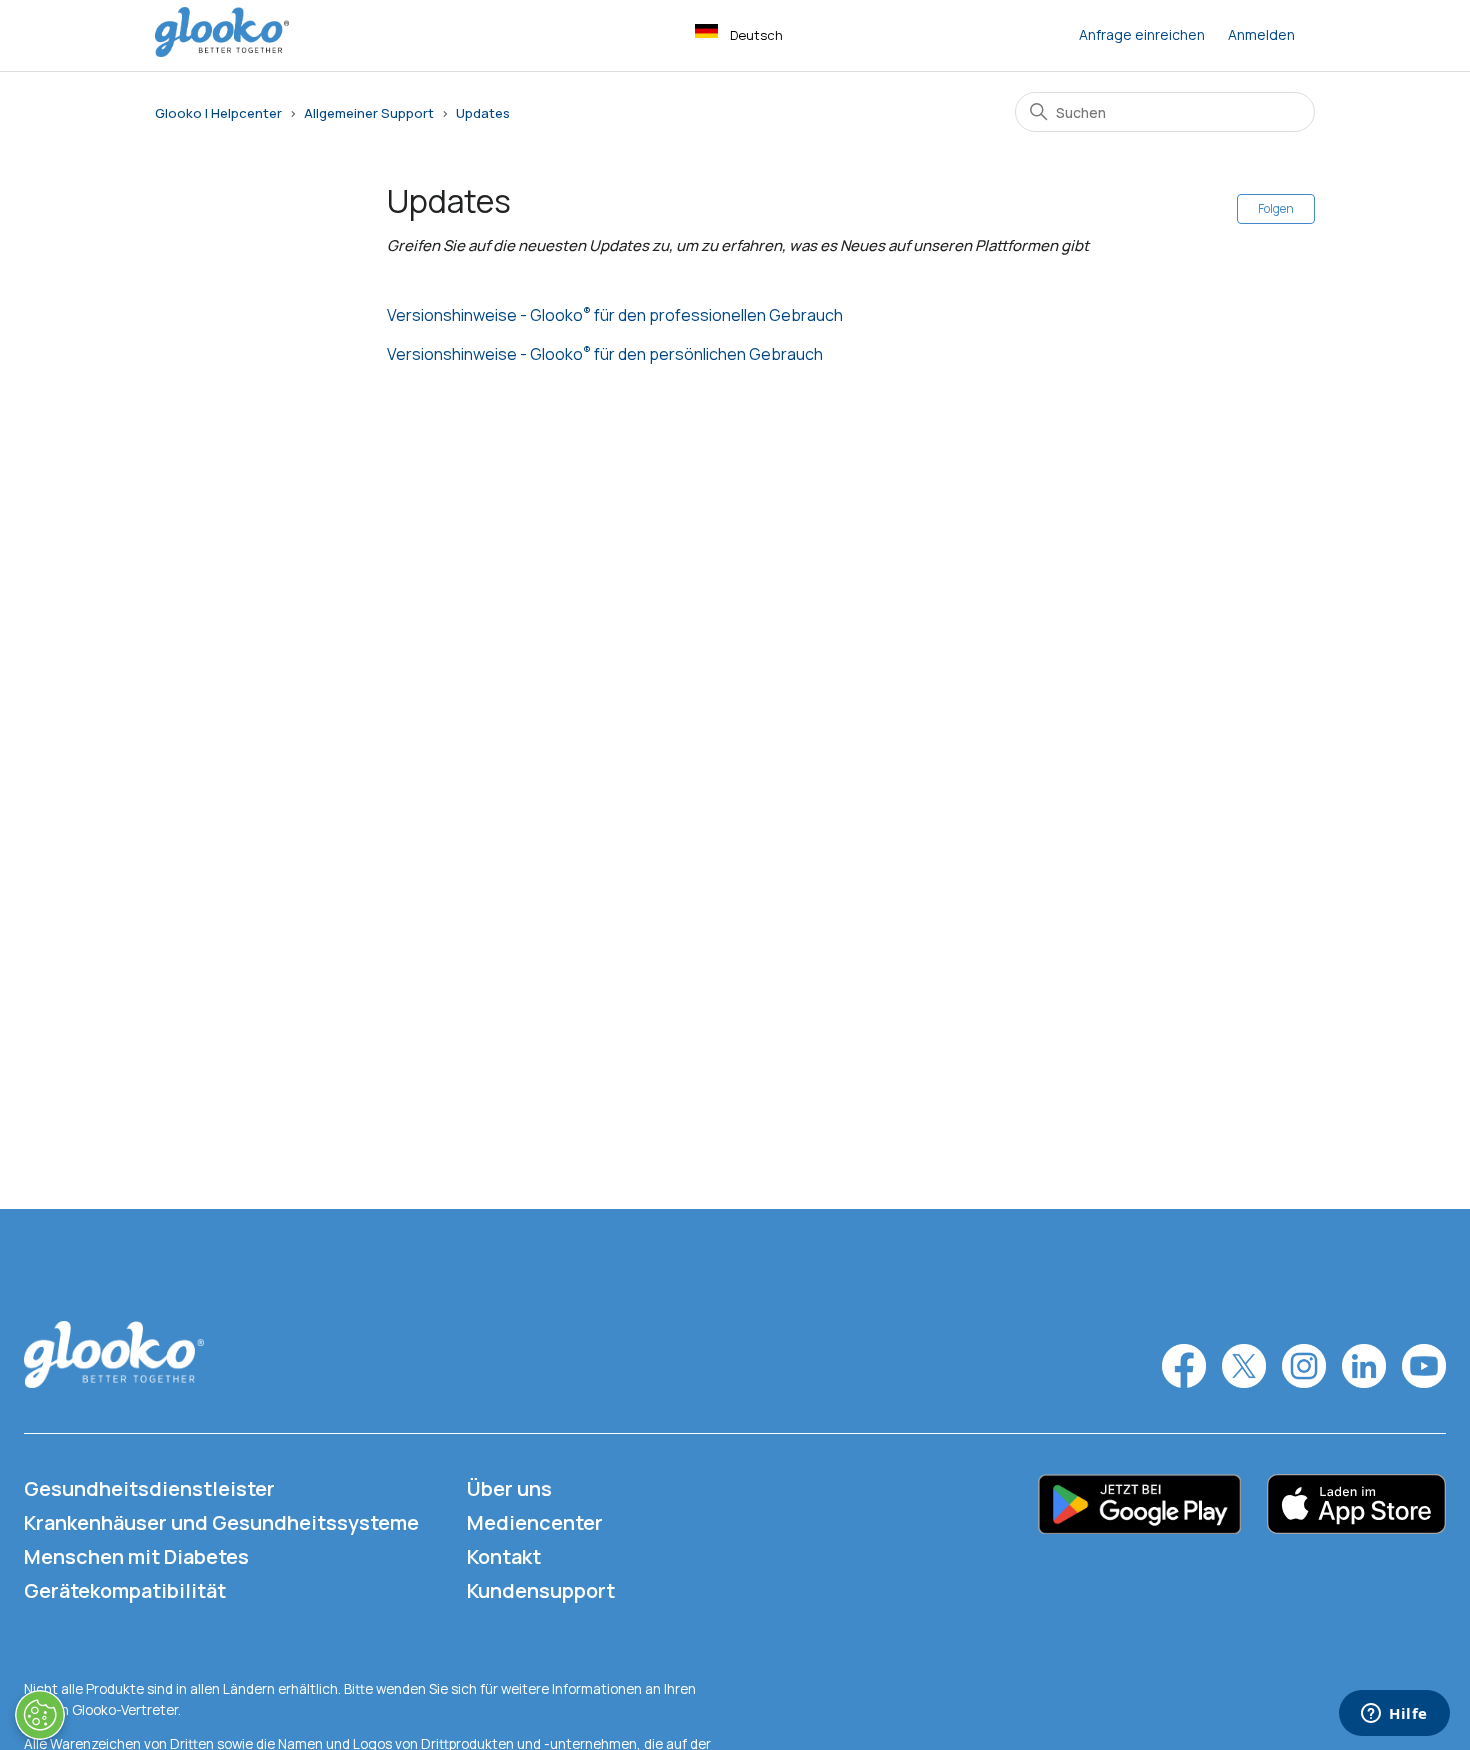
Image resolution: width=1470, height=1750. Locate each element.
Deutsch (756, 35)
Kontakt (504, 1556)
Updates (483, 113)
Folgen (1276, 208)
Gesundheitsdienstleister (149, 1488)
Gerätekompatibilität (125, 1590)
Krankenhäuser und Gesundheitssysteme (221, 1522)
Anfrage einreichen (1142, 34)
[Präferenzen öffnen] (40, 1715)
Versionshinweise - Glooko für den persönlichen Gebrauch (605, 354)
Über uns (509, 1488)
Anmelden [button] (1261, 34)
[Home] (222, 51)
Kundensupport (541, 1590)
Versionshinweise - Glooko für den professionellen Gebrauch (615, 315)
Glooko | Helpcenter (218, 113)
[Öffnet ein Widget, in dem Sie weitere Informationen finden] (1394, 1715)
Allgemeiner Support (369, 113)
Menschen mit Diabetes (136, 1556)
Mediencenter (535, 1522)
